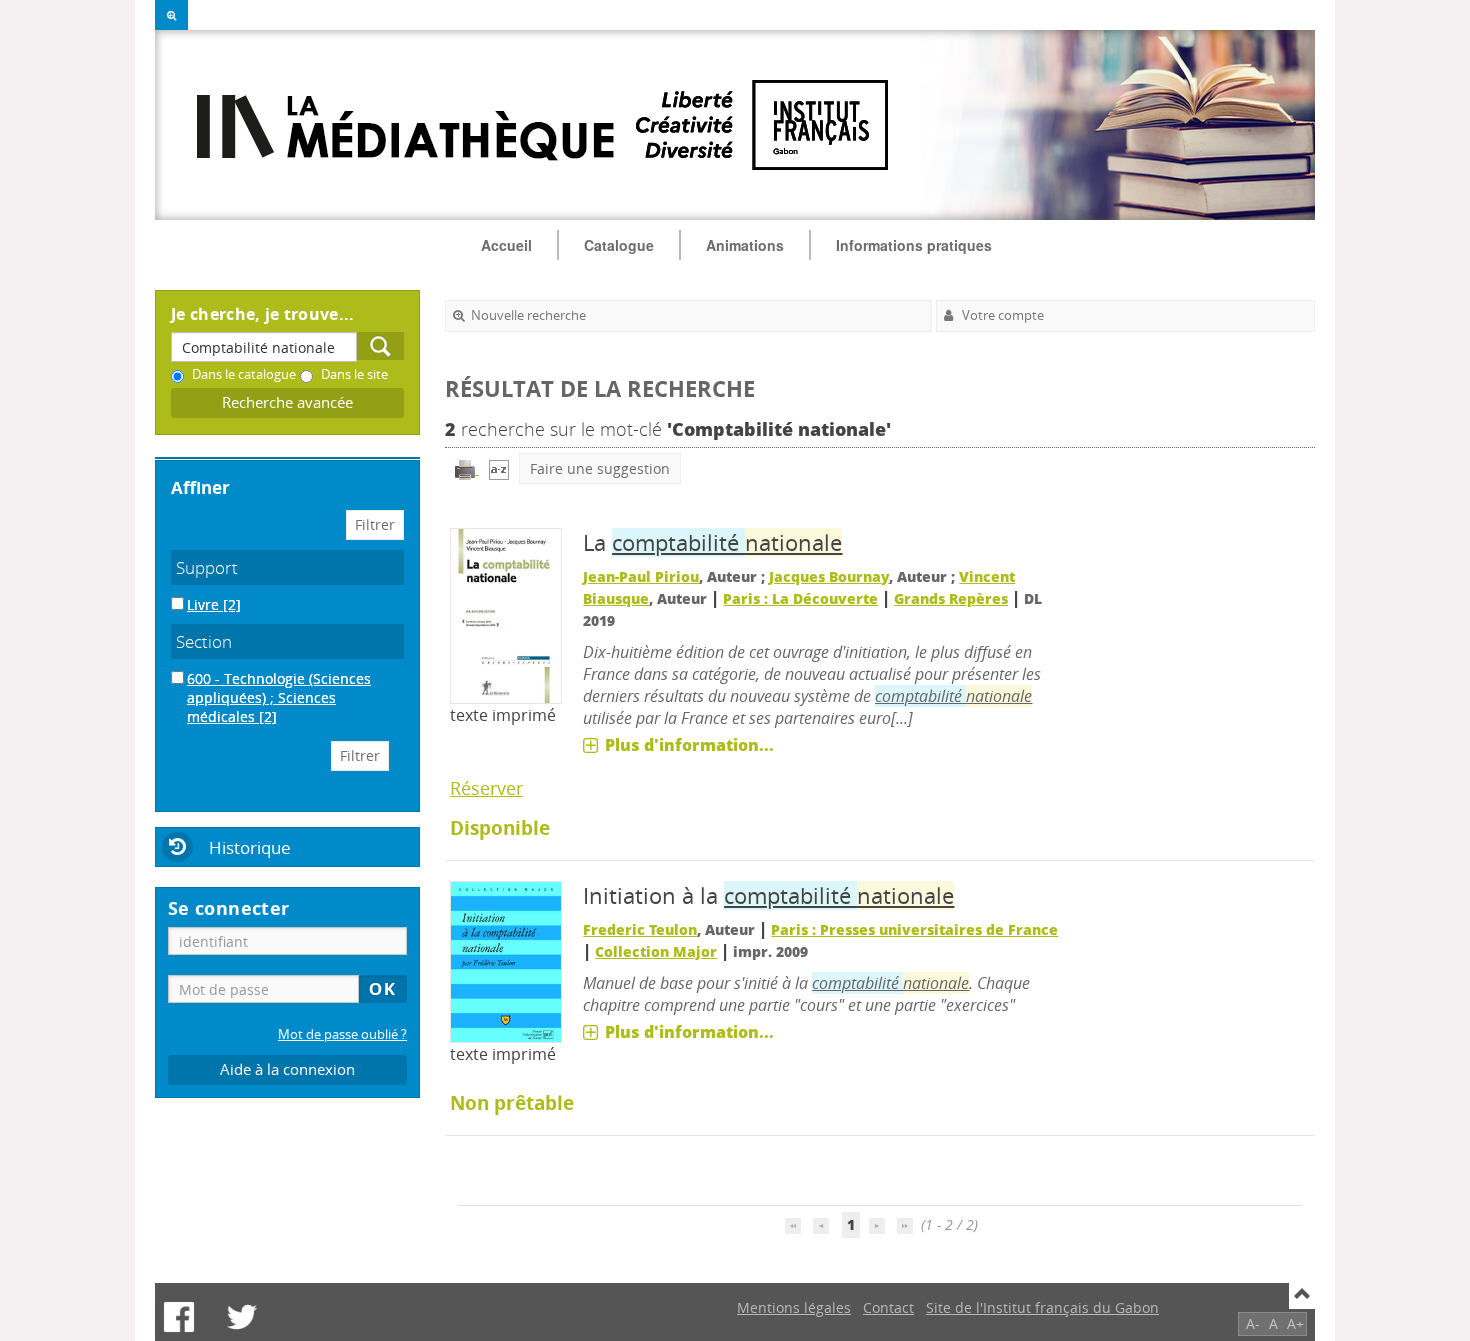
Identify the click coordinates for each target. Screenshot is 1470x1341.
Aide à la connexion (287, 1069)
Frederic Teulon (640, 929)
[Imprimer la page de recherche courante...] (467, 468)
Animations (745, 245)
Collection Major (656, 951)
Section (204, 641)
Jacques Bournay (829, 576)
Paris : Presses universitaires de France (914, 929)
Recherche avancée (287, 402)
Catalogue (619, 245)
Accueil (506, 245)
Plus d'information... (689, 745)
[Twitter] (242, 1317)
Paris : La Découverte (800, 598)
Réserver (486, 788)
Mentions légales (794, 1307)
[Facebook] (179, 1317)
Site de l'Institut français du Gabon (1042, 1307)
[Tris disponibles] (499, 468)
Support (207, 567)
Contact (888, 1307)
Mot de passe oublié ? (342, 1034)
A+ (1295, 1323)
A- (1253, 1323)
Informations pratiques (914, 245)
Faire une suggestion (600, 468)
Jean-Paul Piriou (641, 576)
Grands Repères (951, 598)
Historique (250, 847)
